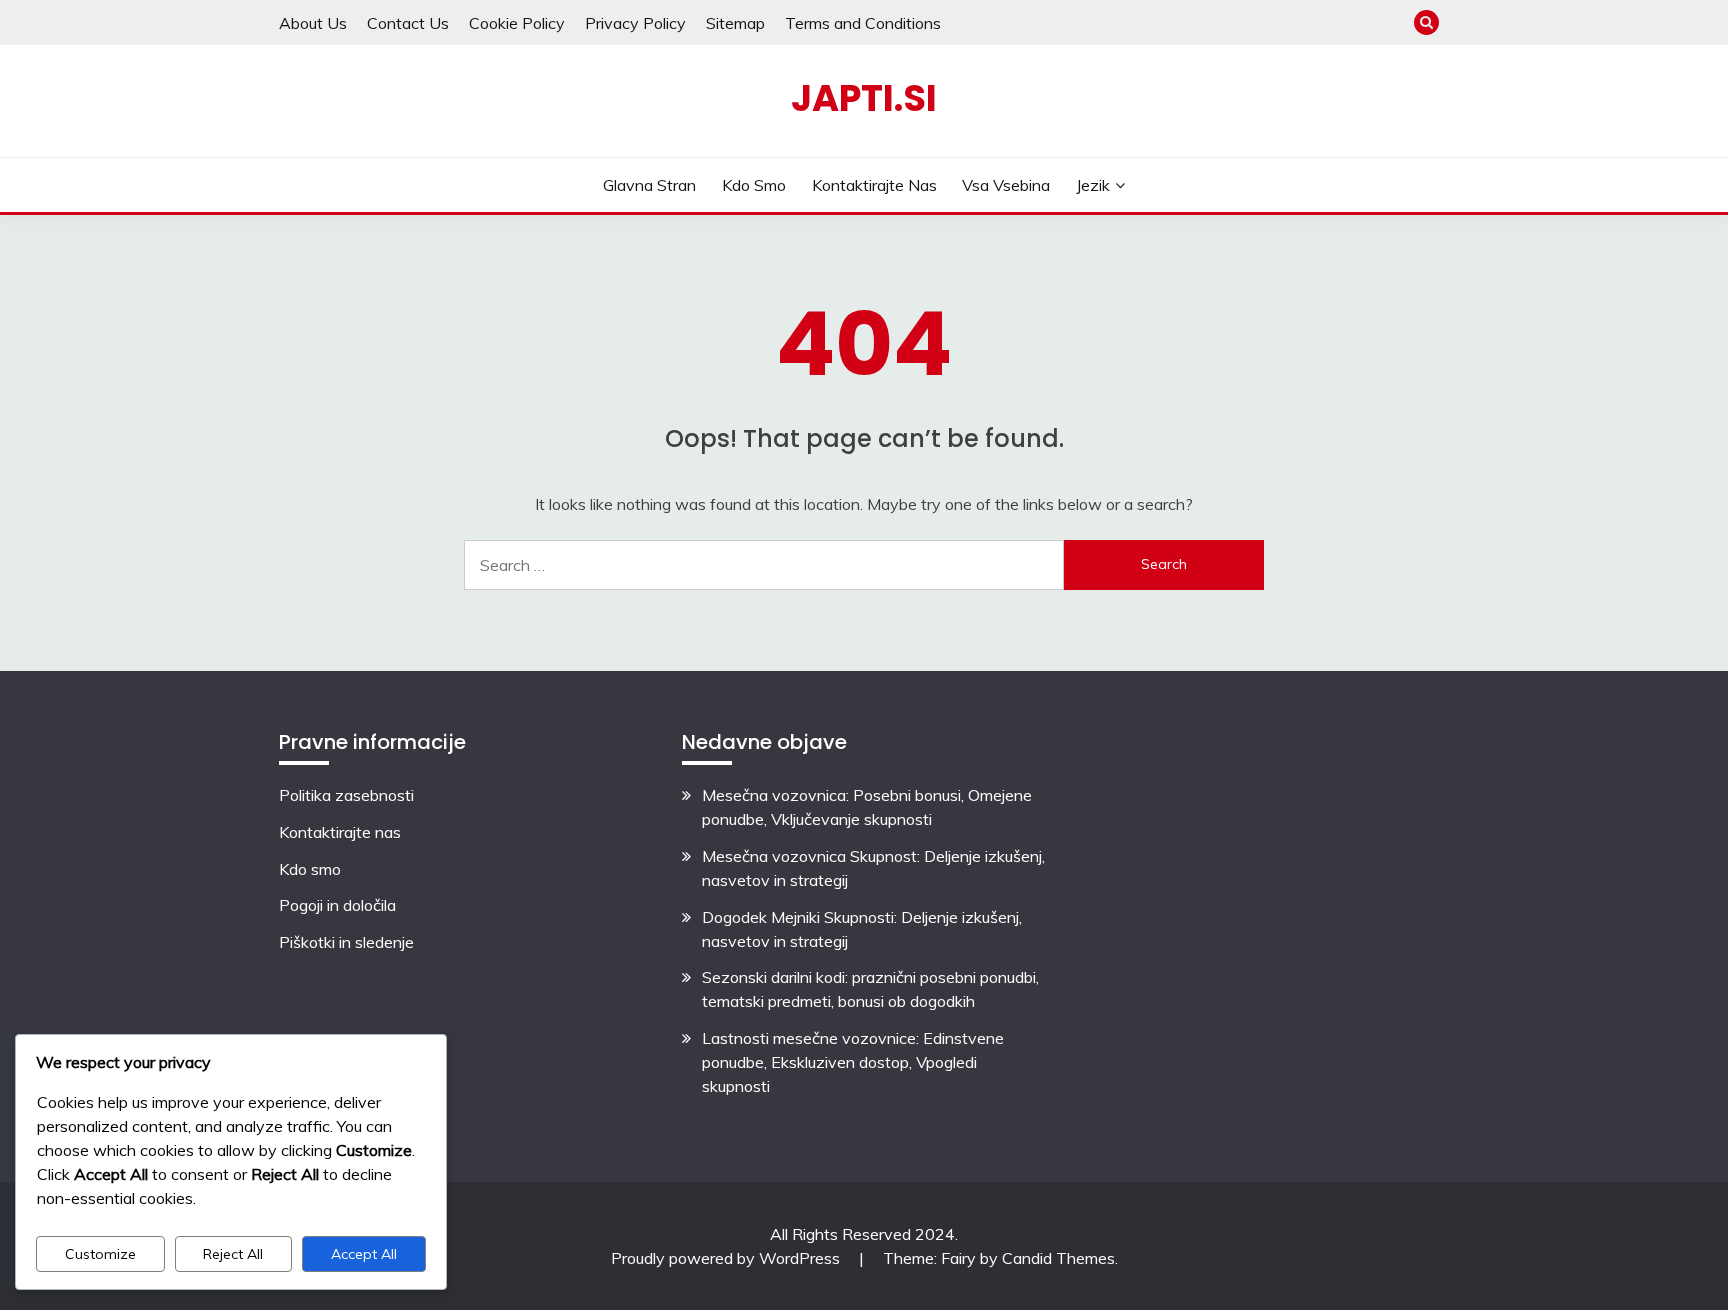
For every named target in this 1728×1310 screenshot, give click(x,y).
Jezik (1093, 185)
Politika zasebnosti (346, 795)
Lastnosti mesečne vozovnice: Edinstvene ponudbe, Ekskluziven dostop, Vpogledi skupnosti (853, 1062)
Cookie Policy (517, 23)
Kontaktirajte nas (874, 185)
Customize (100, 1254)
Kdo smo (754, 185)
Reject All (233, 1254)
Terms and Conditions (863, 23)
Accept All (364, 1254)
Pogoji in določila (337, 905)
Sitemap (735, 23)
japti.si (864, 98)
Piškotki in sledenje (346, 942)
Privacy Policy (635, 23)
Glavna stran (649, 185)
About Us (313, 23)
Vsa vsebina (1006, 185)
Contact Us (408, 23)
